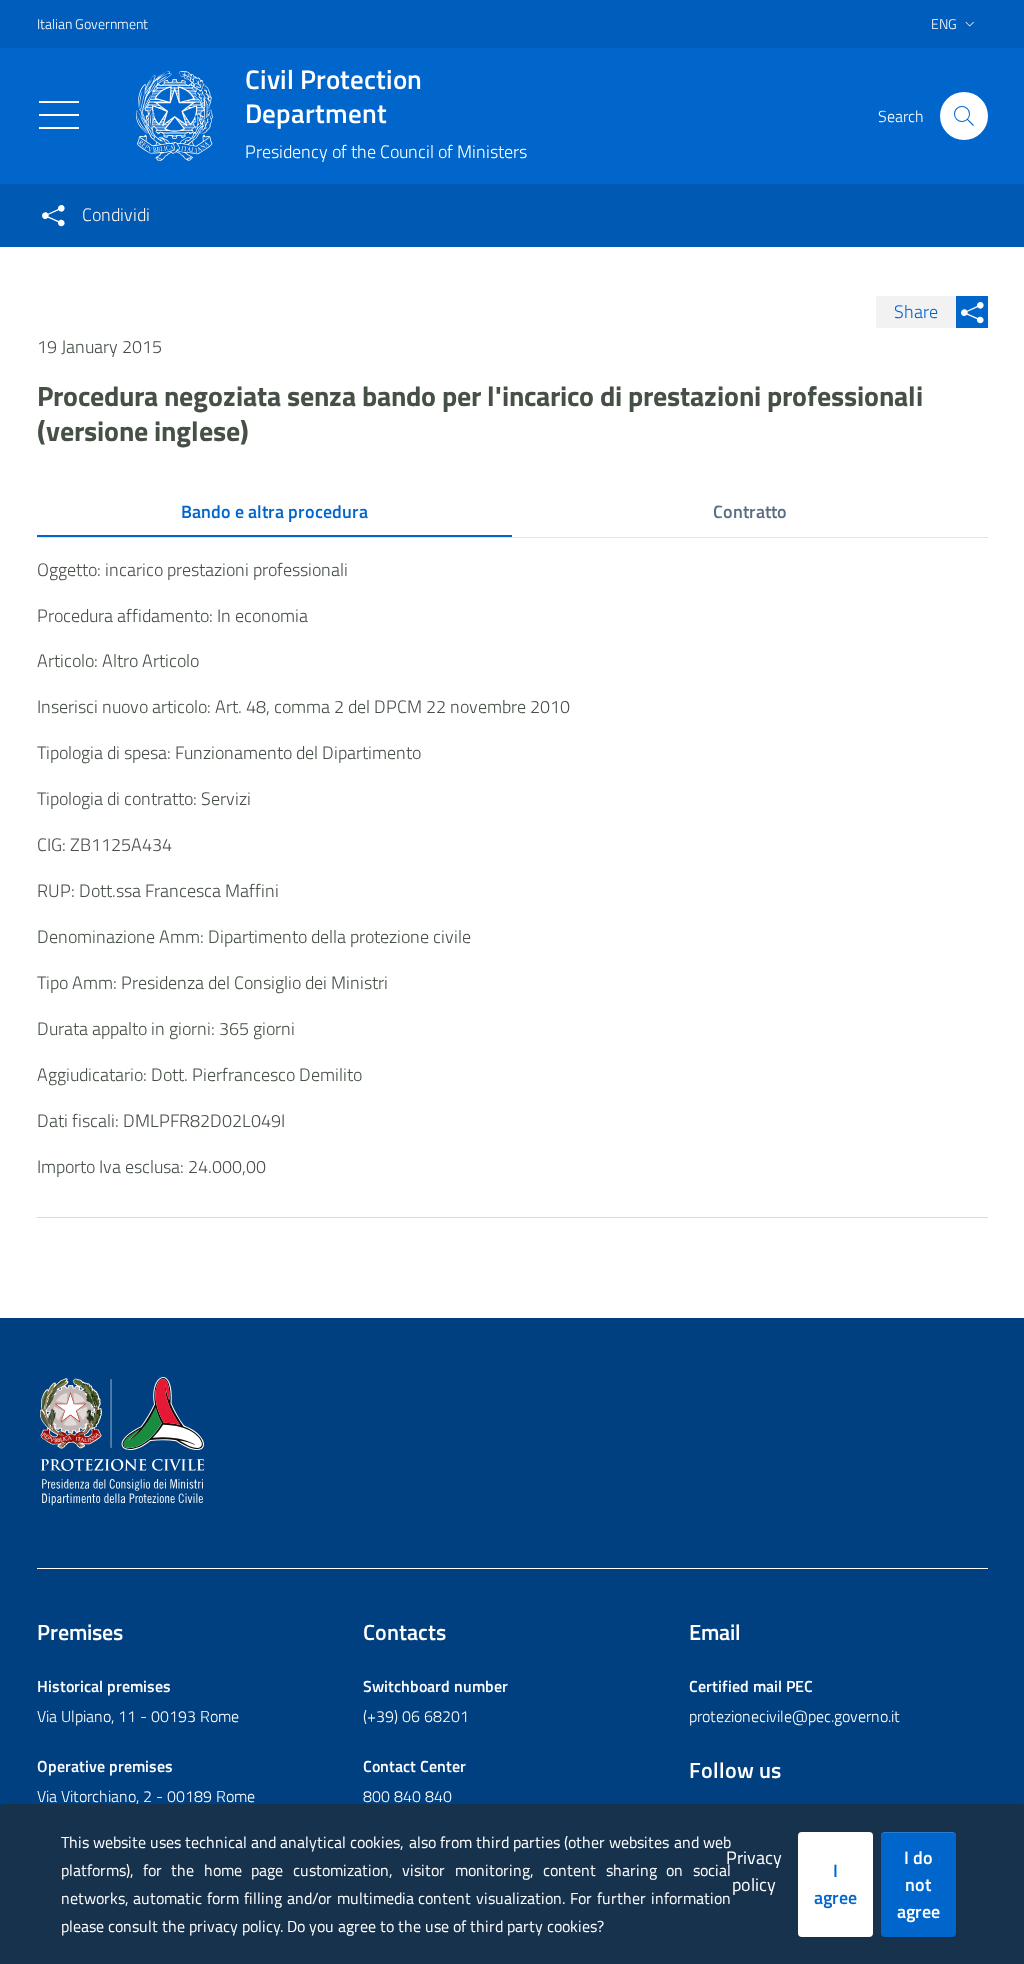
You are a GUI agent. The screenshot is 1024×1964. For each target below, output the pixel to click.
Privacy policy (754, 1871)
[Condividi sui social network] (53, 215)
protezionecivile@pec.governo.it (794, 1716)
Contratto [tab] (750, 511)
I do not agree (918, 1884)
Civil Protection (333, 96)
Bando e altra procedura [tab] (274, 511)
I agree (835, 1884)
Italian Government (92, 23)
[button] (964, 116)
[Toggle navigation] (59, 115)
